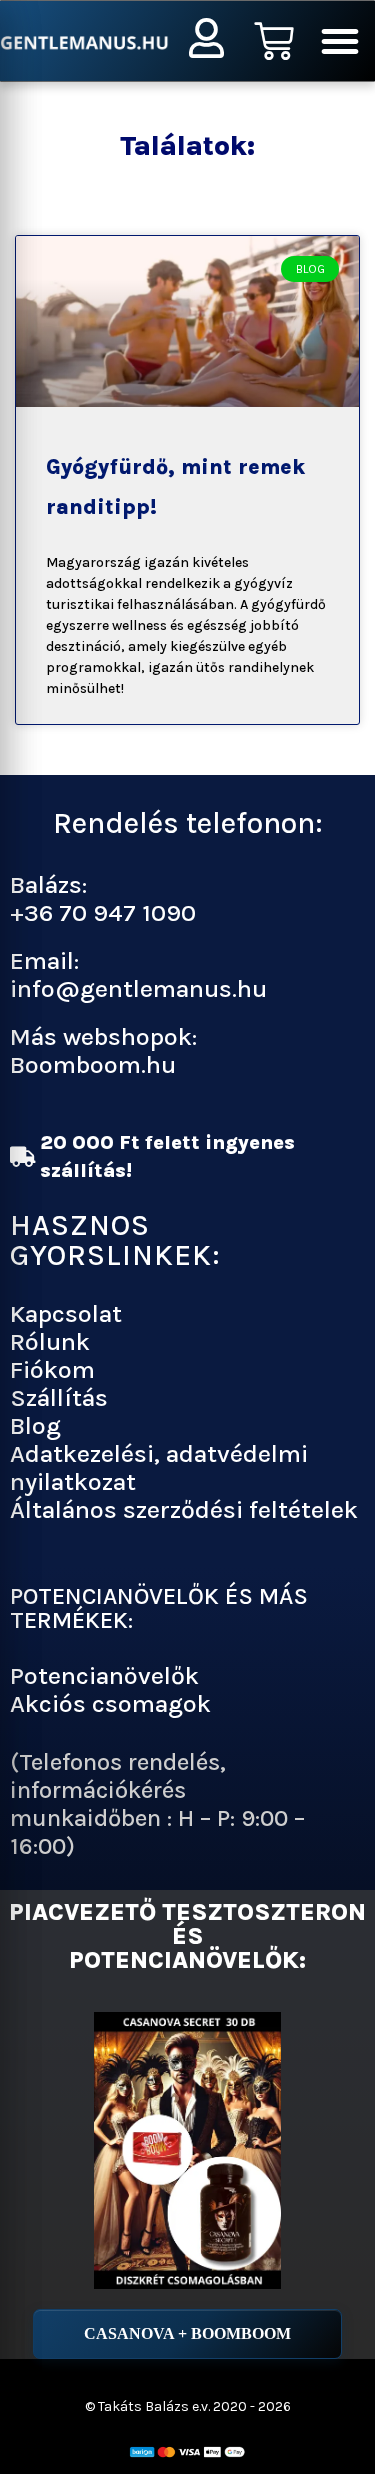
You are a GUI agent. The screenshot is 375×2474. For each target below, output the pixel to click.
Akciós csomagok (110, 1703)
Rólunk (50, 1341)
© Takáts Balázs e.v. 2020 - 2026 (188, 2406)
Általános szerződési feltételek (184, 1509)
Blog (35, 1425)
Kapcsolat (66, 1313)
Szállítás (59, 1397)
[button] (340, 41)
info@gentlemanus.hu (138, 988)
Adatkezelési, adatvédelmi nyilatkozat (159, 1467)
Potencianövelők (104, 1675)
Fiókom (52, 1369)
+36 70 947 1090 (103, 912)
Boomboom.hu (93, 1064)
